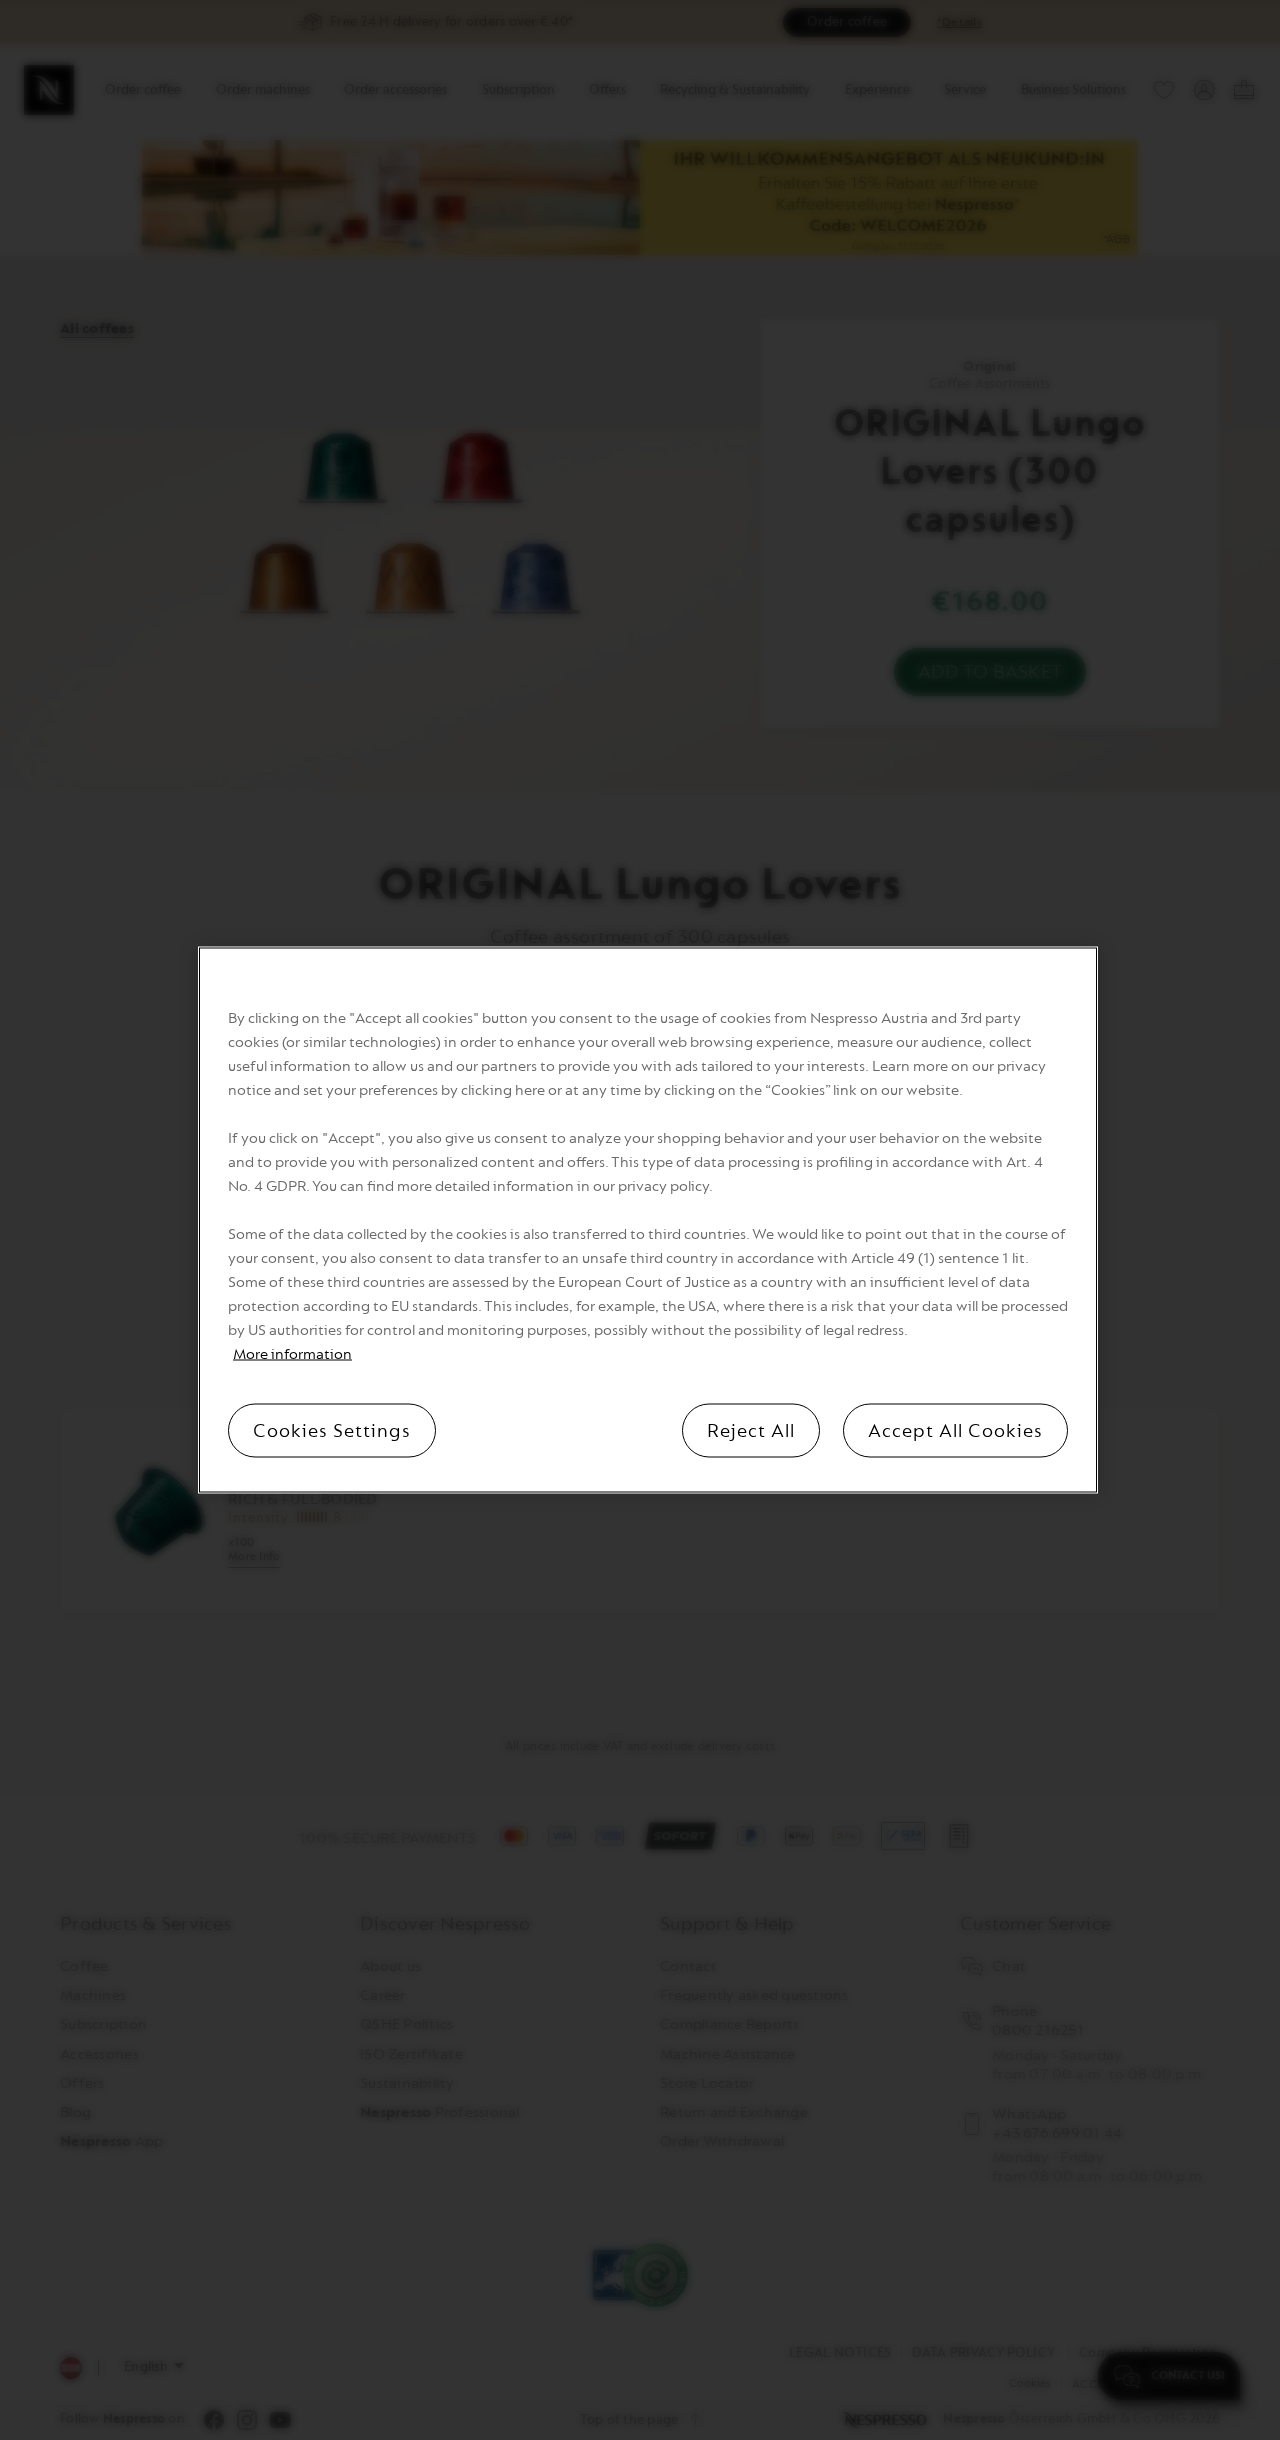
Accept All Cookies (955, 1431)
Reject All (751, 1431)
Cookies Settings (332, 1431)
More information (292, 1354)
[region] (648, 1220)
